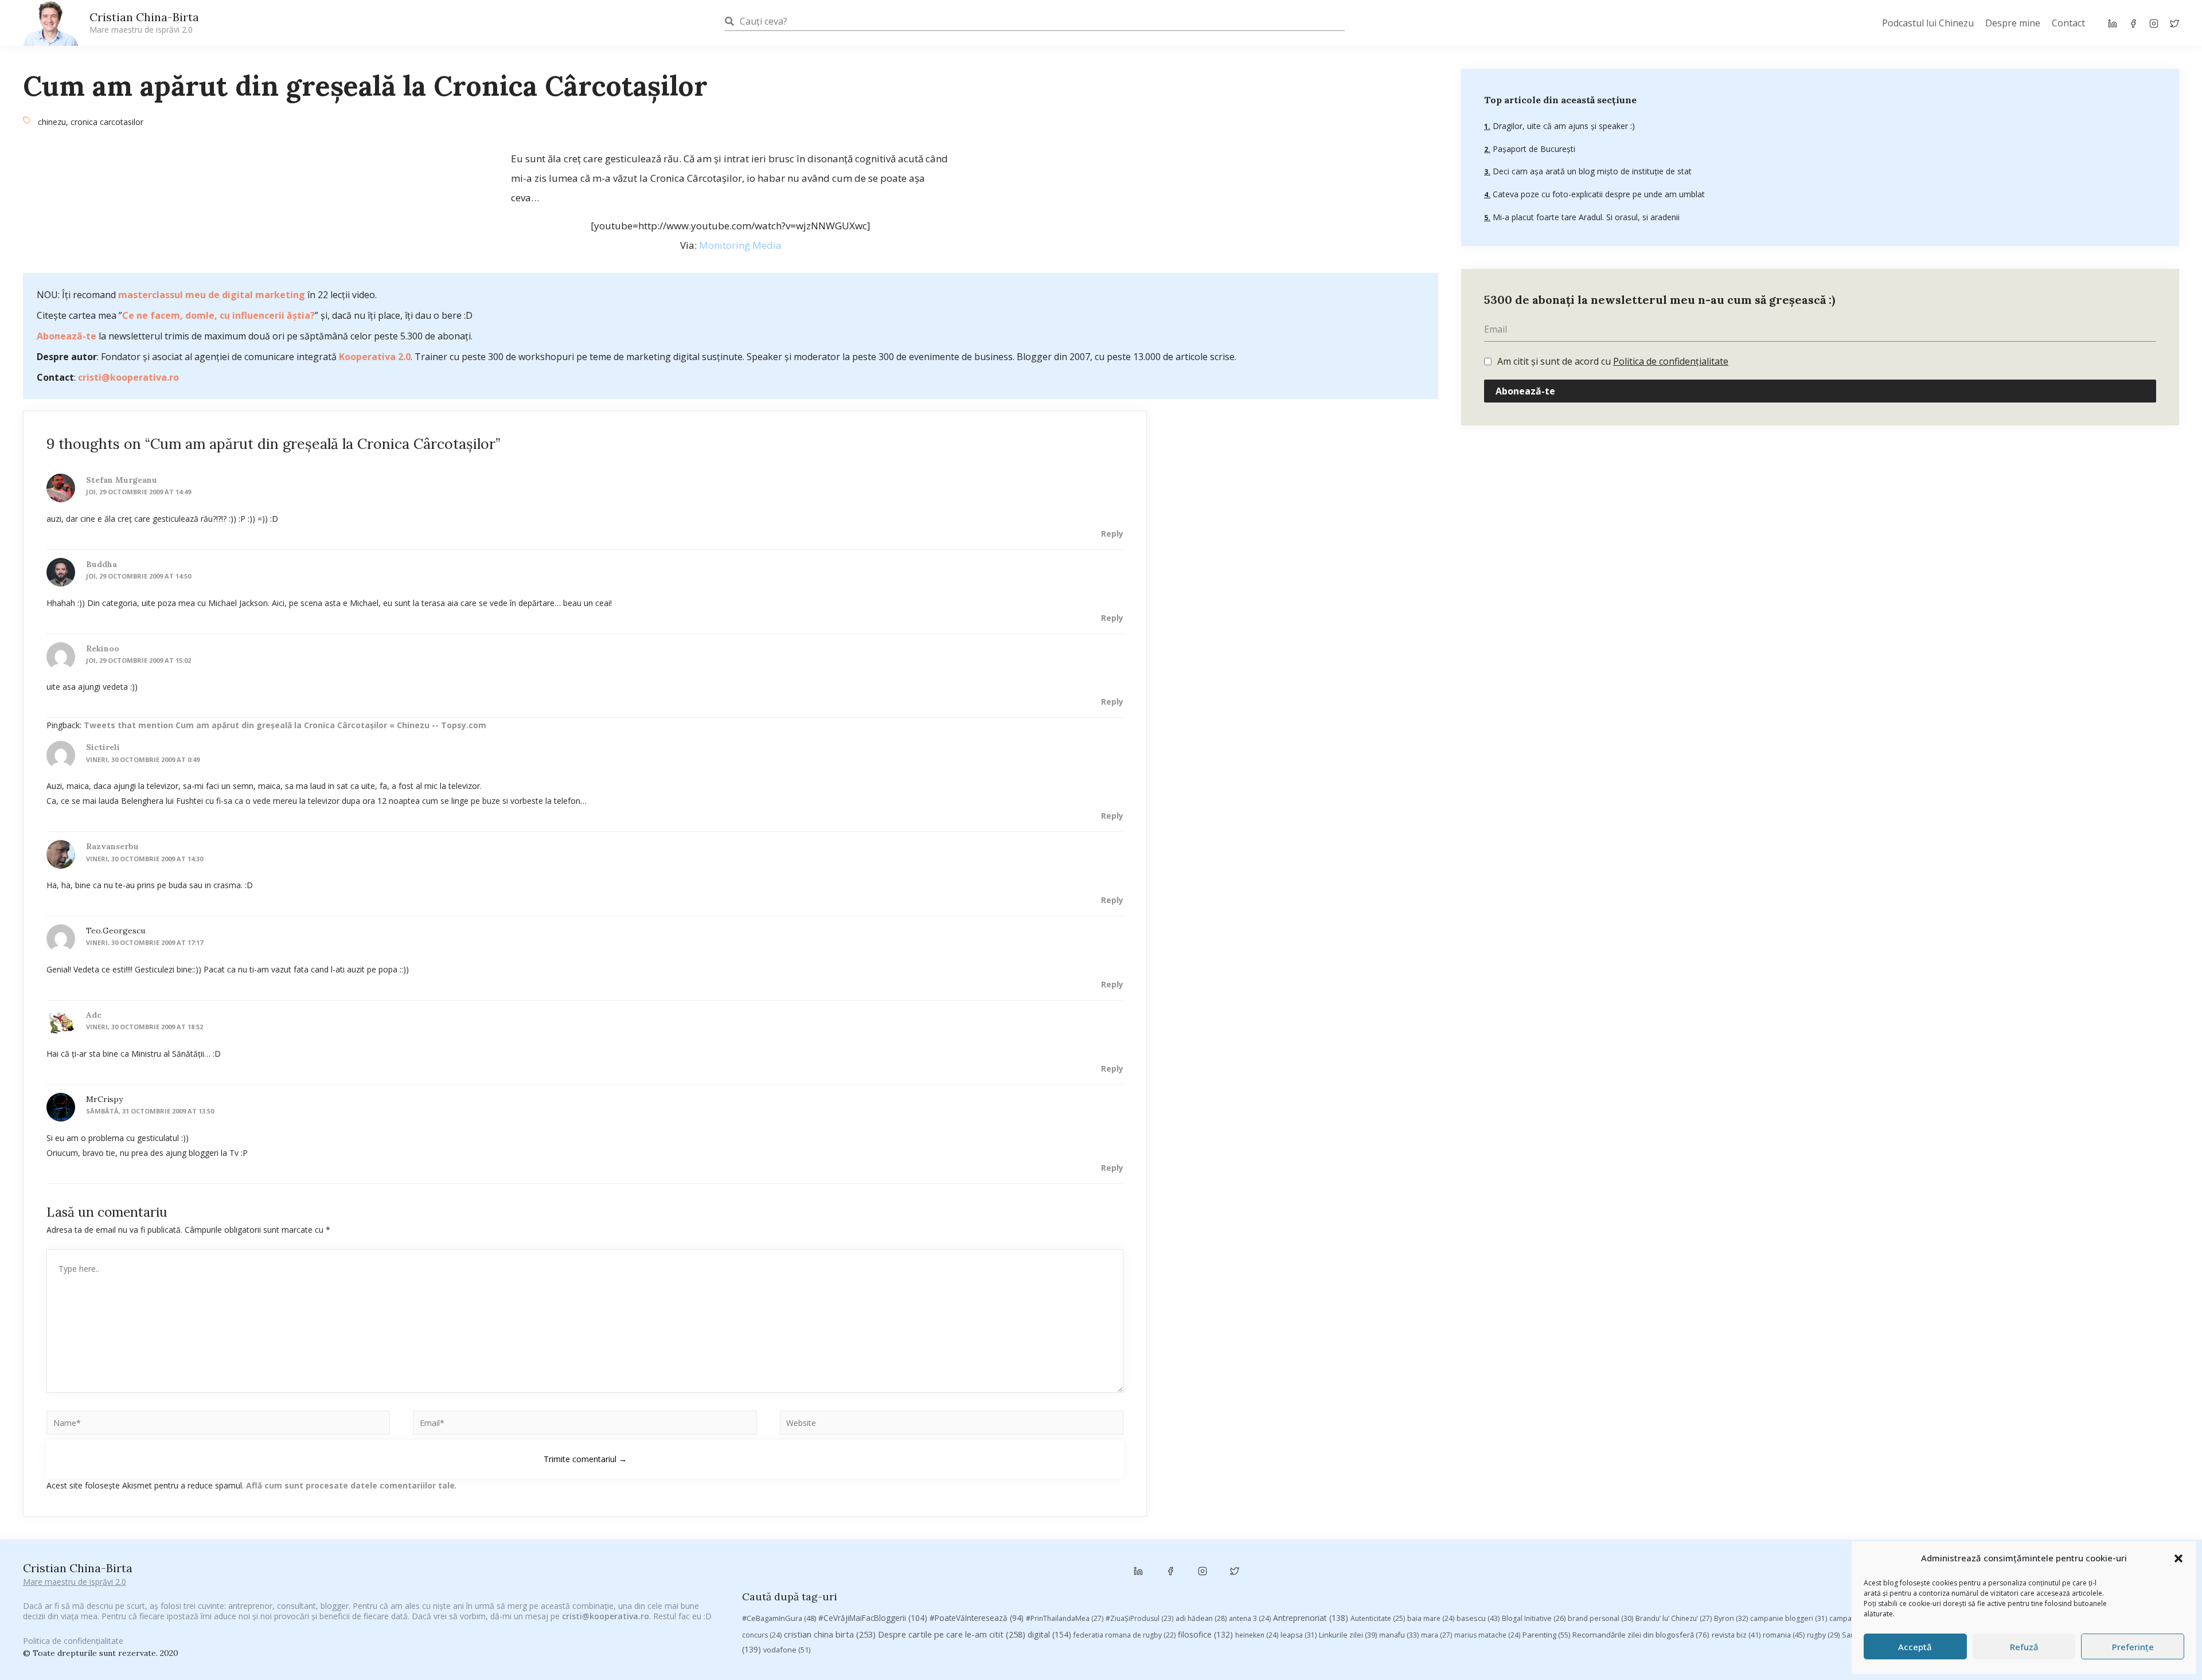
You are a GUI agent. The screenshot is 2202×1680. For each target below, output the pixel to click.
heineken (1257, 1635)
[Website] (952, 1425)
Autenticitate (1378, 1618)
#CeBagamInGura (779, 1618)
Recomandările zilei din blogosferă (1641, 1635)
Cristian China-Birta (144, 22)
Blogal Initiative (1534, 1618)
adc (94, 1015)
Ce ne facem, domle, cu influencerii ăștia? (218, 315)
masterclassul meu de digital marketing (212, 295)
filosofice (1205, 1634)
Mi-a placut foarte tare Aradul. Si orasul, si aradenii (1585, 217)
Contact (2068, 23)
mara (1436, 1635)
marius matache (1487, 1635)
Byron (1731, 1618)
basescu (1478, 1618)
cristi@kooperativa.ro (128, 377)
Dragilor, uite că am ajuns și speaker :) (1563, 126)
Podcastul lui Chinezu (1928, 23)
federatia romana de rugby (1125, 1635)
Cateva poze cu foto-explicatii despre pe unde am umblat (1598, 194)
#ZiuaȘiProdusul (1139, 1618)
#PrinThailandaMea (1065, 1618)
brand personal (1600, 1618)
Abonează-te (67, 336)
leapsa (1299, 1635)
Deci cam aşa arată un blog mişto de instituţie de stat (1591, 171)
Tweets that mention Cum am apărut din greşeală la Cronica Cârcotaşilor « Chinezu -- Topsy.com (285, 725)
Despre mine (2013, 23)
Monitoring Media (740, 245)
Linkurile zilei (1348, 1635)
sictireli (103, 747)
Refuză (2024, 1647)
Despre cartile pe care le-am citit (952, 1634)
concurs (762, 1635)
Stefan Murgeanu (122, 480)
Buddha (101, 564)
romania (1784, 1635)
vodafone (787, 1650)
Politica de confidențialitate (1671, 361)
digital (1049, 1634)
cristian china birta (830, 1634)
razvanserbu (112, 846)
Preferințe (2133, 1647)
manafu (1399, 1635)
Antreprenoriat (1311, 1618)
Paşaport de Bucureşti (1533, 149)
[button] (2178, 1558)
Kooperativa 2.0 (375, 357)
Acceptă (1915, 1647)
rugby (1823, 1635)
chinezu (52, 122)
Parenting (1546, 1635)
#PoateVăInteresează (977, 1618)
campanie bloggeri (1789, 1618)
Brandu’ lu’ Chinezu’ (1674, 1618)
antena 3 (1250, 1618)
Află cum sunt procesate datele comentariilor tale (350, 1485)
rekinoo (103, 648)
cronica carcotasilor (107, 122)
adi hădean (1201, 1618)
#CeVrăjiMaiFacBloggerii (873, 1618)
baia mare (1431, 1618)
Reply (1112, 534)
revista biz (1736, 1635)
